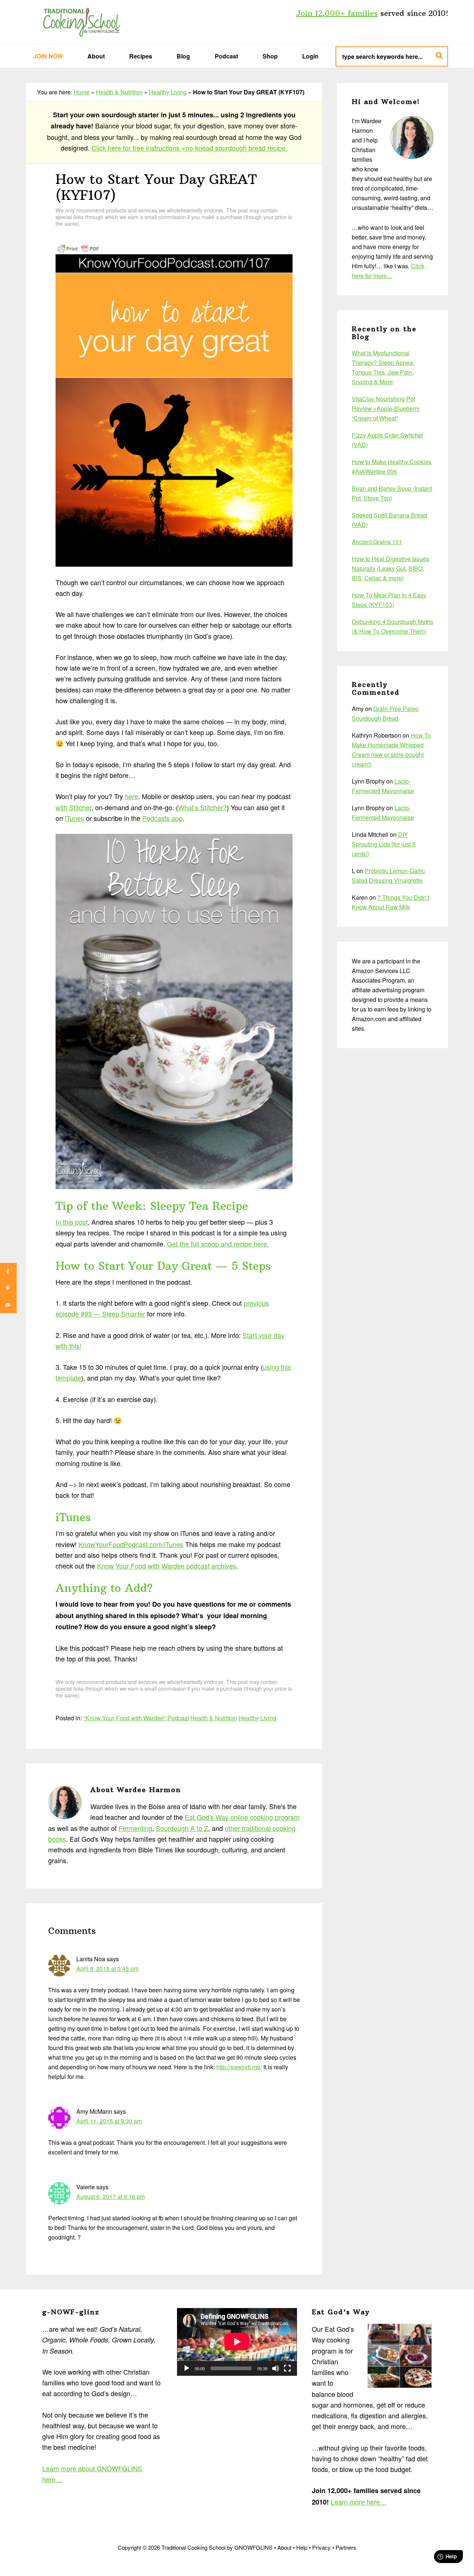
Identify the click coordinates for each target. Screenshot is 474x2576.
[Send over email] (8, 1305)
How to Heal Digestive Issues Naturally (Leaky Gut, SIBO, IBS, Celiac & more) (390, 568)
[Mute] (276, 2368)
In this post (72, 1222)
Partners (346, 2547)
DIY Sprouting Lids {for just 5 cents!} (384, 844)
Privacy (321, 2547)
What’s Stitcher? (202, 807)
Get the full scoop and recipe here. (218, 1244)
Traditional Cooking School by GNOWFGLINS (81, 22)
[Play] (187, 2368)
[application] (237, 2342)
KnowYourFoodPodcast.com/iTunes (131, 1544)
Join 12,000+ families (337, 13)
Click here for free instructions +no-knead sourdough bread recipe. (189, 148)
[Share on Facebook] (8, 1272)
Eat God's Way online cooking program (242, 1817)
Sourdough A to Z (182, 1828)
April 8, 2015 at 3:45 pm (107, 1968)
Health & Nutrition (119, 92)
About (284, 2547)
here (131, 796)
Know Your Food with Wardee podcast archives (167, 1566)
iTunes (74, 818)
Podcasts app (162, 818)
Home (82, 92)
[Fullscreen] (287, 2368)
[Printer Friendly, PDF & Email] (79, 248)
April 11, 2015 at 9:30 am (109, 2121)
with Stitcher (74, 807)
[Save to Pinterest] (8, 1288)
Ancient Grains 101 (377, 542)
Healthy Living (168, 92)
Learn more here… (359, 2502)
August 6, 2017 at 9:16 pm (111, 2196)
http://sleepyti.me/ (239, 2067)
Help (302, 2547)
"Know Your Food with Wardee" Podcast (136, 1718)
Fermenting (135, 1828)
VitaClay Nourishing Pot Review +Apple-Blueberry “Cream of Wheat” (386, 408)
